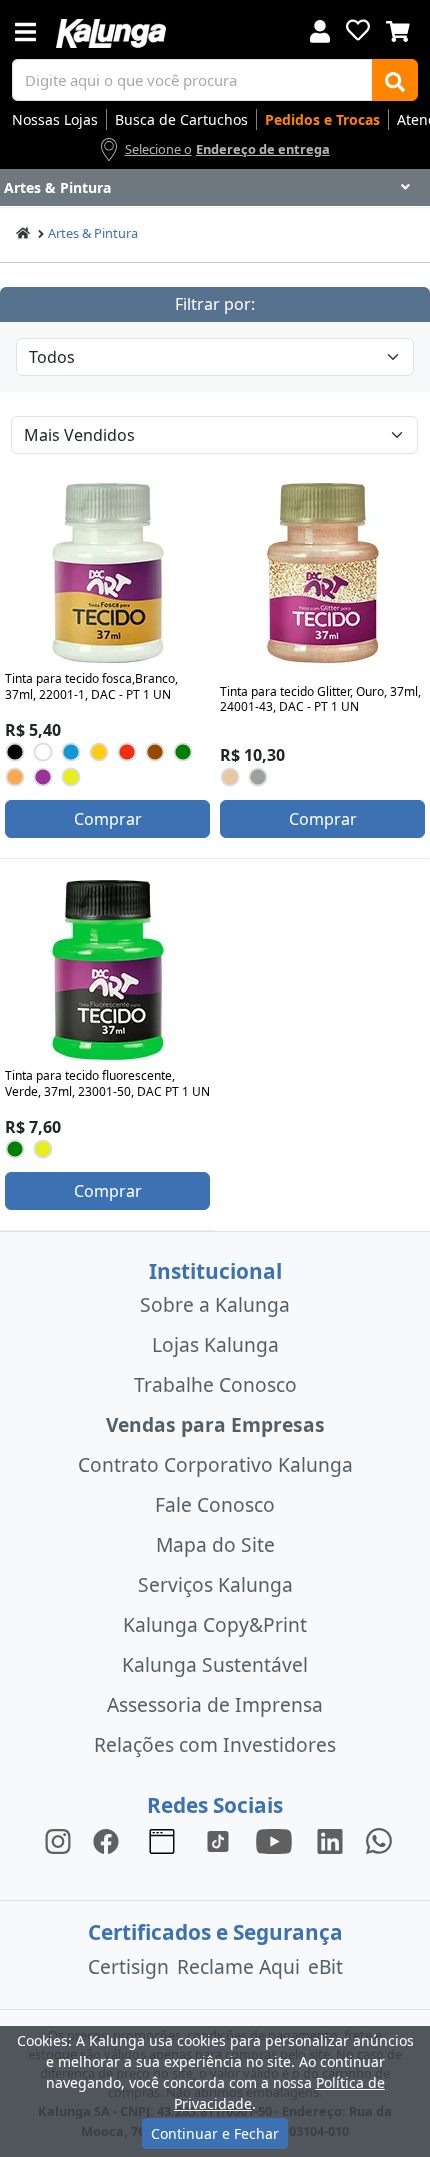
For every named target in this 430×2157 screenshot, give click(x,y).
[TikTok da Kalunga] (218, 1839)
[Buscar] (395, 80)
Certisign (128, 1966)
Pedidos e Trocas (322, 119)
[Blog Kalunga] (162, 1839)
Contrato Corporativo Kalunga (215, 1464)
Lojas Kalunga (215, 1344)
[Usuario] (320, 29)
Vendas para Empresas (215, 1424)
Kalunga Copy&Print (215, 1624)
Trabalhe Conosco (215, 1384)
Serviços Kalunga (215, 1584)
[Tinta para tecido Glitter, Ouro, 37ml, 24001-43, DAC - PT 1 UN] (323, 573)
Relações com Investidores (215, 1744)
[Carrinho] (398, 29)
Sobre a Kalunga (215, 1304)
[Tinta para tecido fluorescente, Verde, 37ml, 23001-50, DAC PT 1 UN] (108, 970)
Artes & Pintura (93, 233)
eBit (325, 1966)
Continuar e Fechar (215, 2133)
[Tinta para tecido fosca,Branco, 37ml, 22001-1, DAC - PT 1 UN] (108, 573)
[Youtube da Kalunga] (274, 1839)
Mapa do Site (215, 1544)
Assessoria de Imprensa (215, 1704)
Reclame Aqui (238, 1966)
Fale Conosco (215, 1504)
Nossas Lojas (55, 119)
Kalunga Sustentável (215, 1664)
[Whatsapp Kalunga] (379, 1839)
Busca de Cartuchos (181, 119)
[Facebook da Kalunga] (110, 1839)
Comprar (108, 819)
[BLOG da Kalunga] (330, 1839)
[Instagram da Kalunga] (58, 1839)
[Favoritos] (358, 30)
